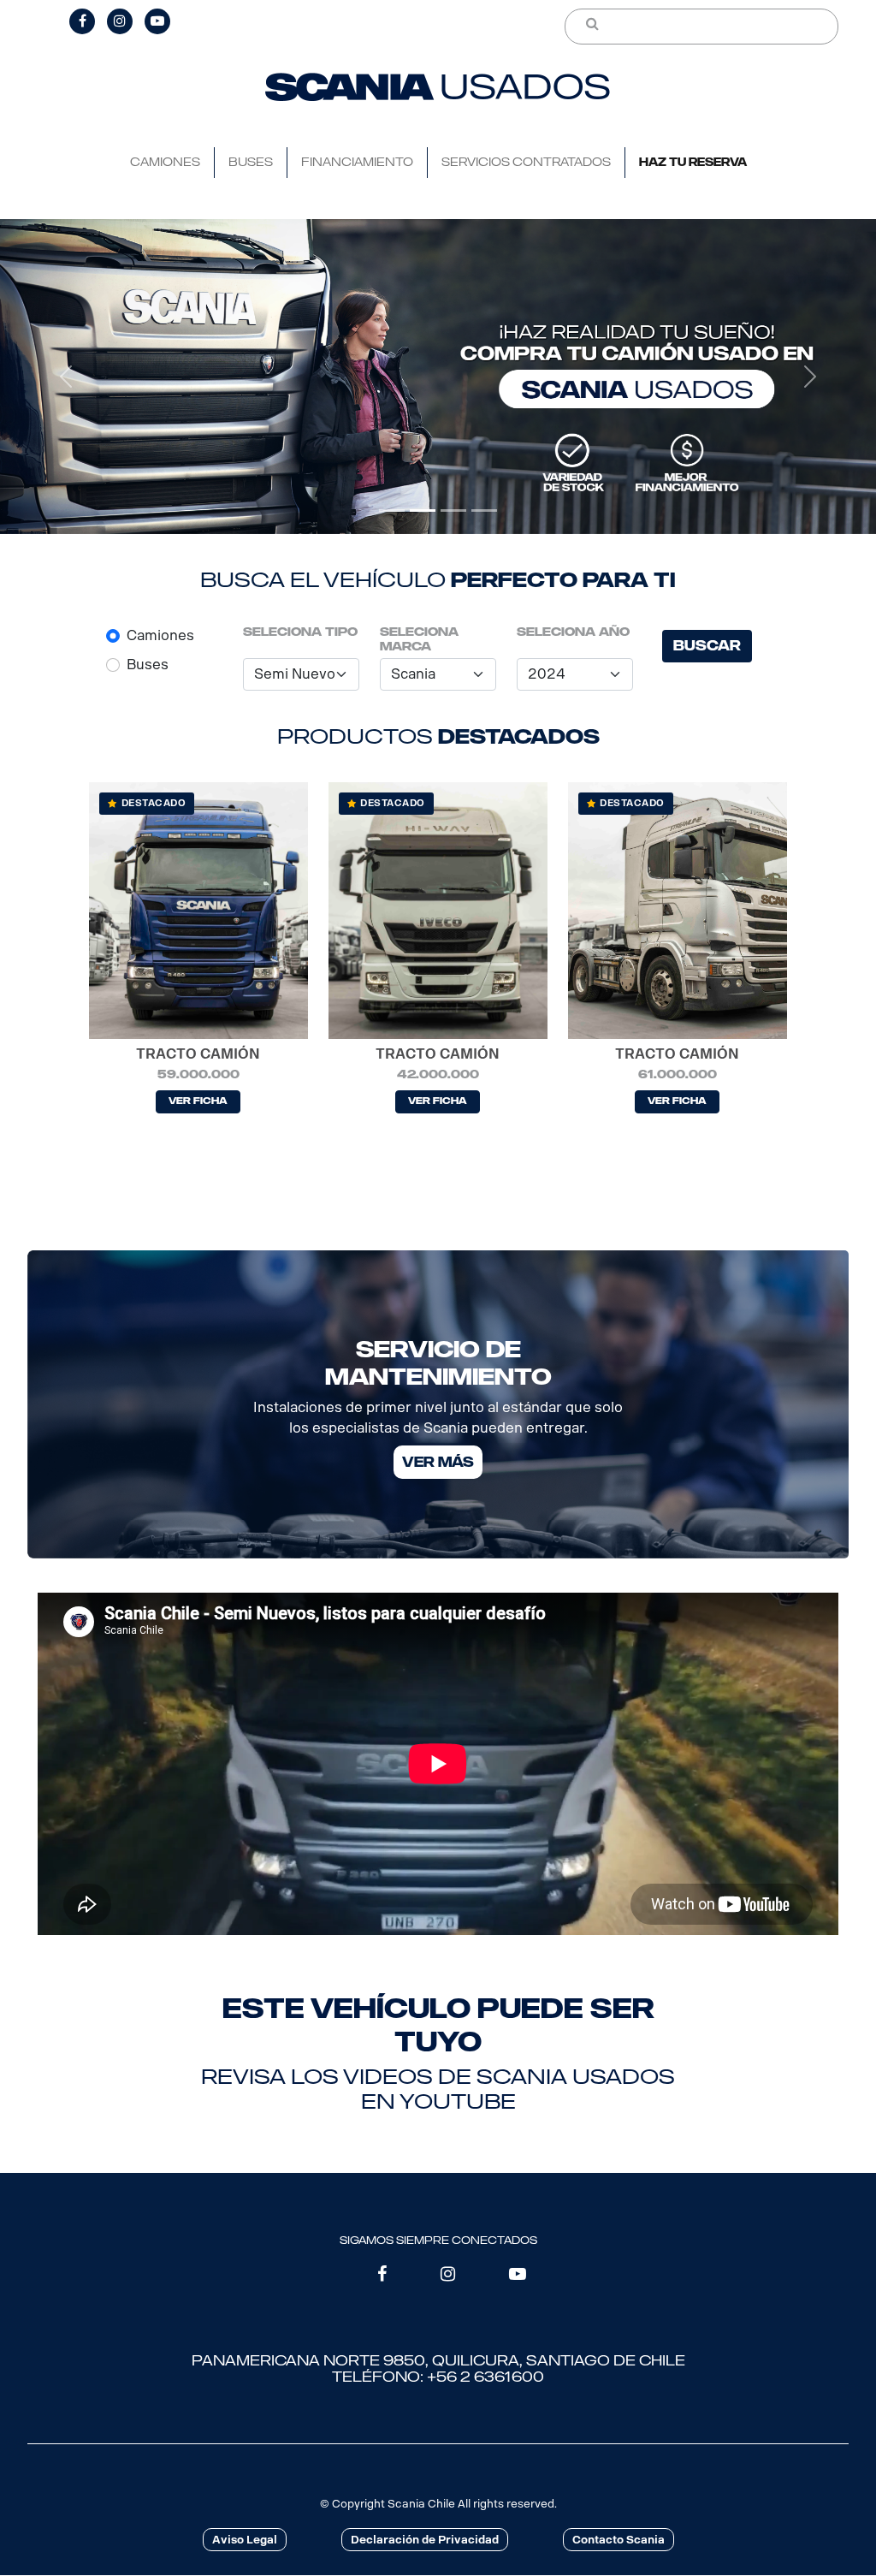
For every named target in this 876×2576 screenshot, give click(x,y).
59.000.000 (198, 1074)
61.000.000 (678, 1074)
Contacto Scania (619, 2540)
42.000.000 (438, 1074)
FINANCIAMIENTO (357, 162)
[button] (66, 377)
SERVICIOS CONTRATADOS (526, 162)
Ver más (438, 1462)
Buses (148, 665)
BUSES (251, 162)
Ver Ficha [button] (198, 1101)
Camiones (160, 635)
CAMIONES (165, 162)
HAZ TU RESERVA (693, 162)
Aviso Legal (245, 2540)
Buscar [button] (707, 646)
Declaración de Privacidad (425, 2540)
